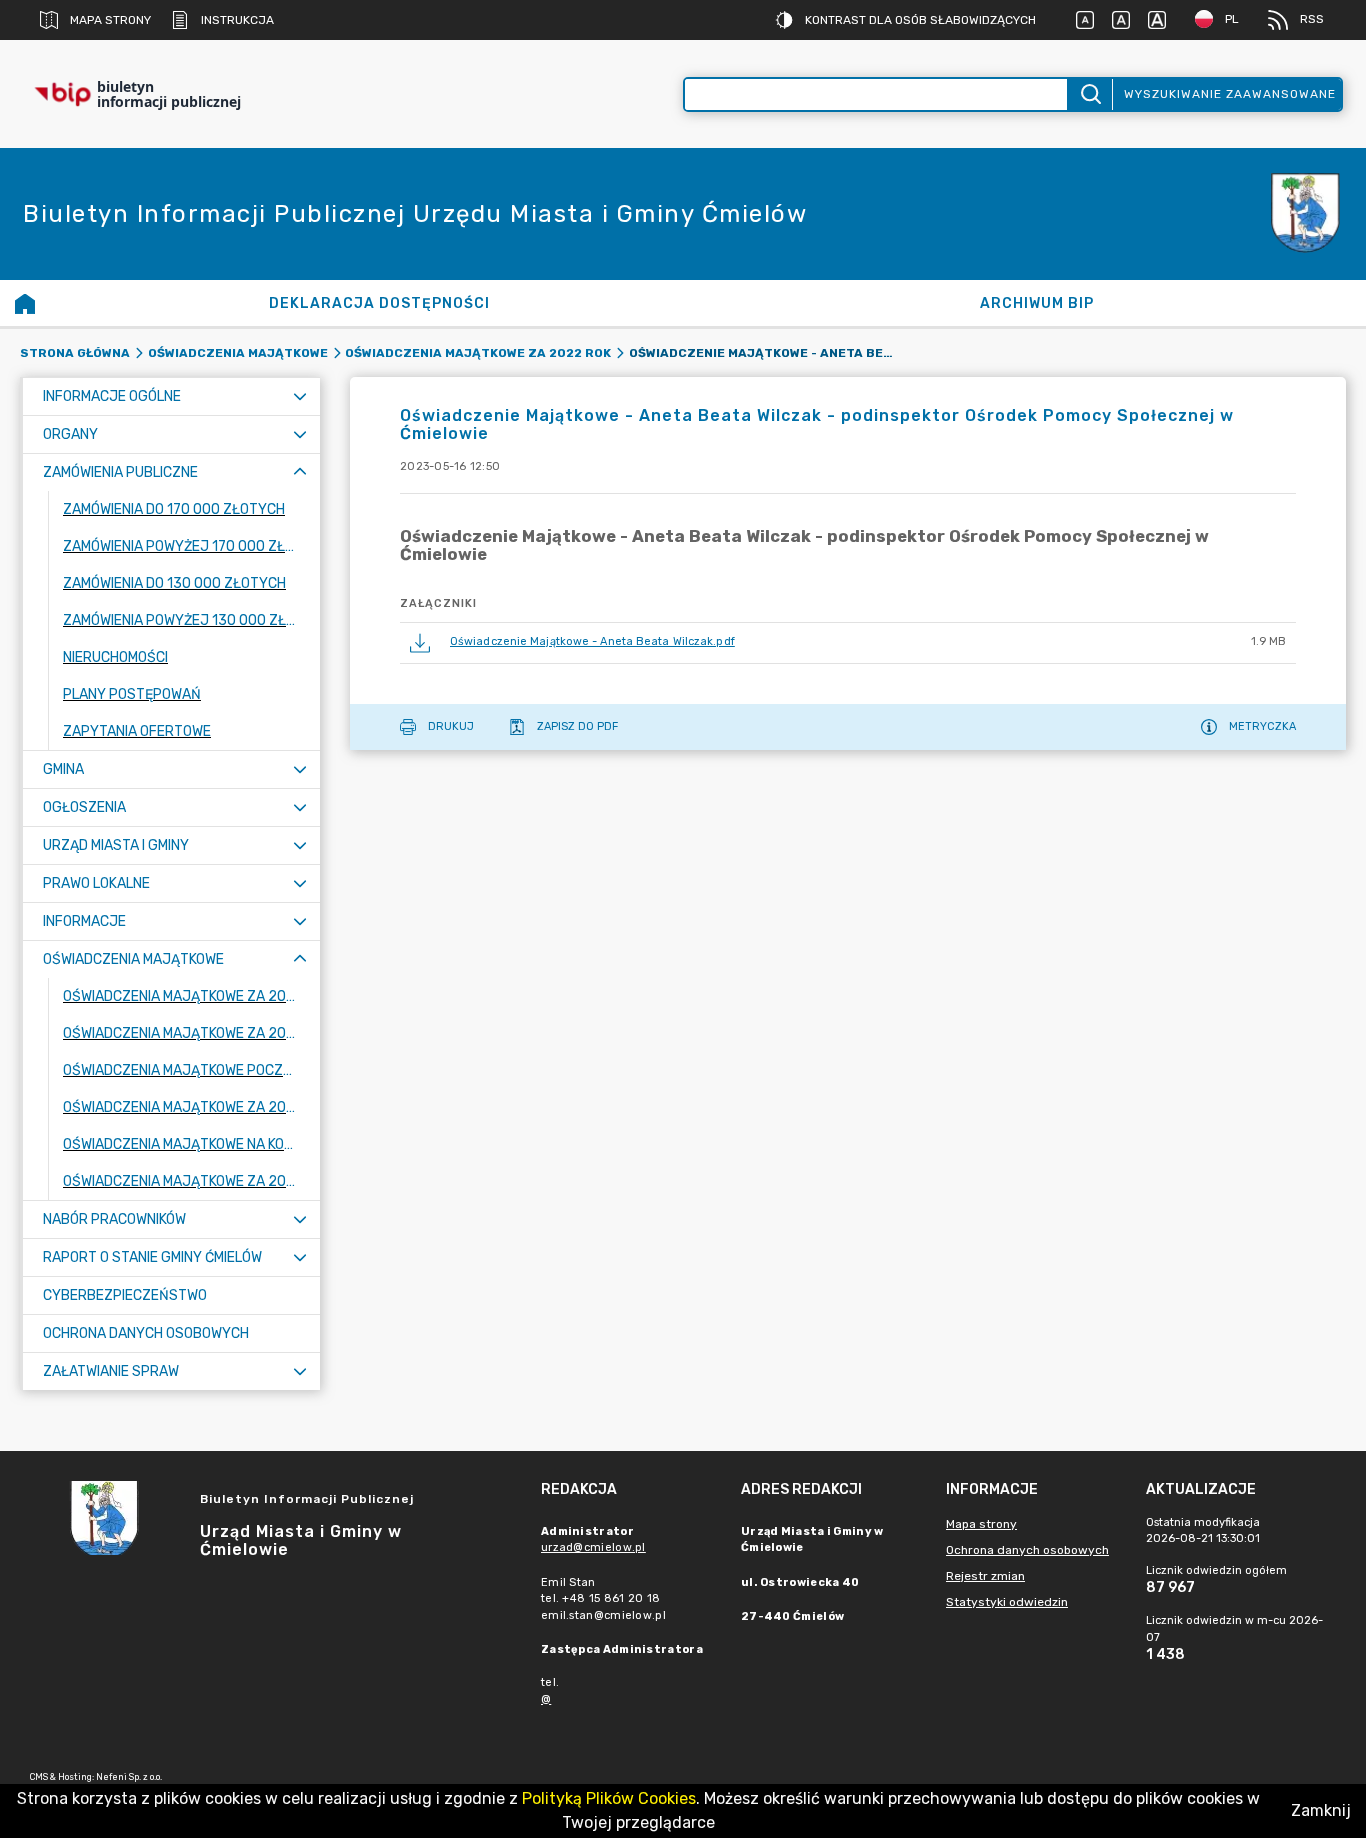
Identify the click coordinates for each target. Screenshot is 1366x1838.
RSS (1312, 19)
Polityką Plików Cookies (609, 1798)
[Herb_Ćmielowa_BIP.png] (1306, 214)
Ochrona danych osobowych (1027, 1550)
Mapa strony (110, 20)
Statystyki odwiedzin (1007, 1602)
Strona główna (75, 353)
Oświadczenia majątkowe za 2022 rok (478, 353)
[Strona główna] (25, 303)
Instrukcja (237, 20)
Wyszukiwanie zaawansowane (1230, 94)
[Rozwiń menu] (300, 396)
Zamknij (1321, 1810)
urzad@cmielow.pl (593, 1547)
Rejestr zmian (985, 1576)
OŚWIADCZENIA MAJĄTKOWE (238, 353)
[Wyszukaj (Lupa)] (1089, 94)
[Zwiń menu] (300, 472)
